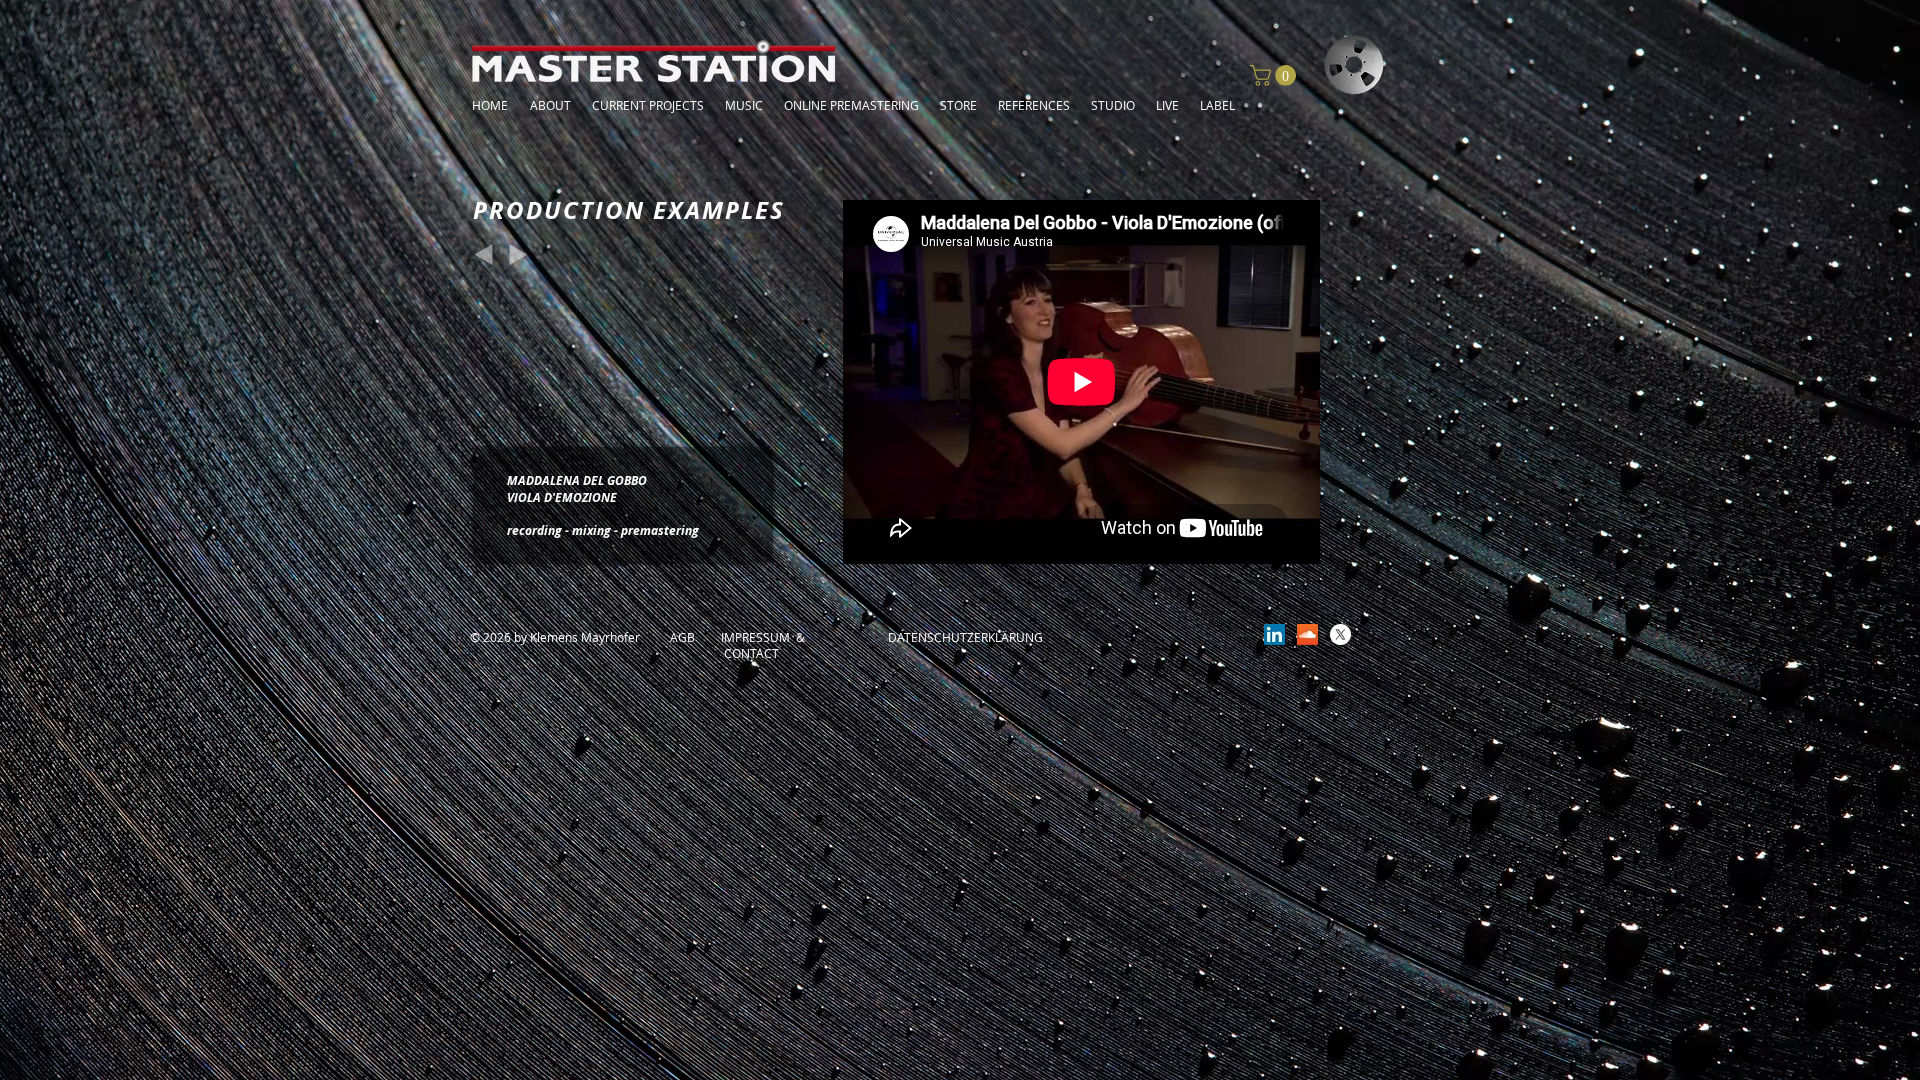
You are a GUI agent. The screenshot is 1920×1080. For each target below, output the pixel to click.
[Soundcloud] (1307, 634)
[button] (1275, 75)
